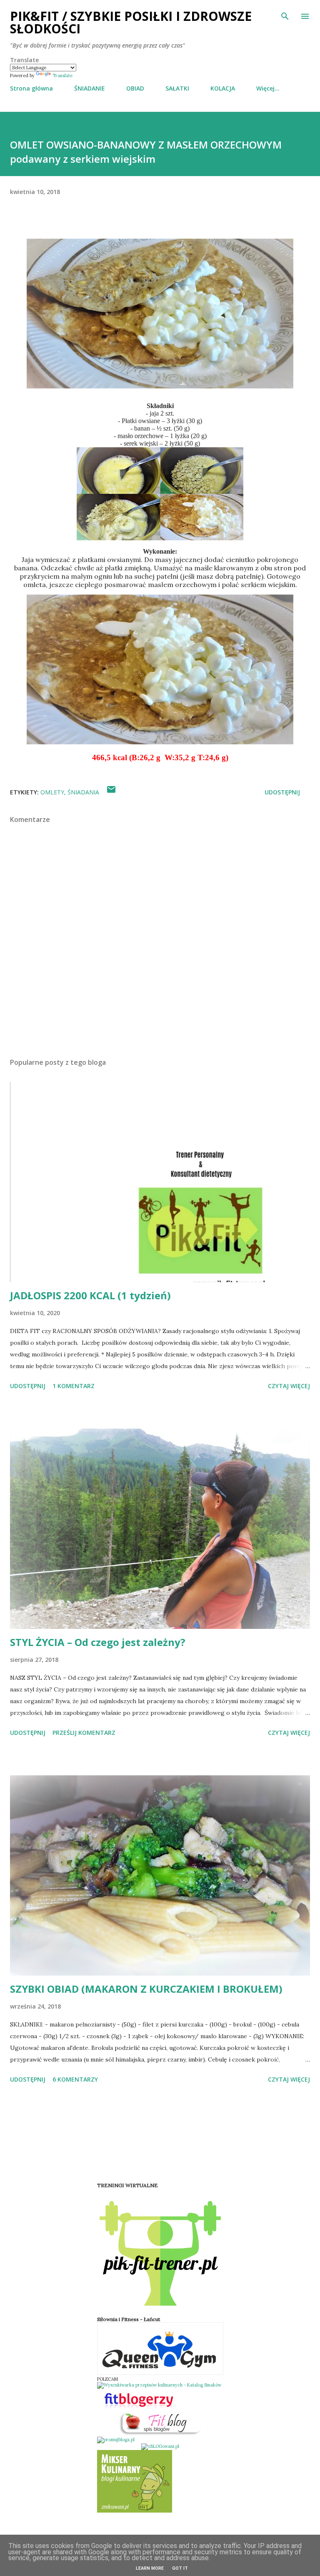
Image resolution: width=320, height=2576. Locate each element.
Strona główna (31, 88)
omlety (52, 792)
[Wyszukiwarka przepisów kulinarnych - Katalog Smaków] (159, 2385)
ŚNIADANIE (90, 88)
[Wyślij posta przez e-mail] (111, 792)
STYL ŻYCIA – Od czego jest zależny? (98, 1642)
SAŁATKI (177, 88)
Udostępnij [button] (282, 792)
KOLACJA (223, 88)
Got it (180, 2568)
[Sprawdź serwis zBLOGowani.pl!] (160, 2446)
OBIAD (135, 88)
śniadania (83, 792)
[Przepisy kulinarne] (135, 2511)
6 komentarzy (75, 2079)
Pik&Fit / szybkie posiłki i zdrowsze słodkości (131, 22)
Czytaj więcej (289, 1386)
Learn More (150, 2568)
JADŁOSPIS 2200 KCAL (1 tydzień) (90, 1295)
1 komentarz (74, 1386)
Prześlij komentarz (84, 1733)
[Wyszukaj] (285, 15)
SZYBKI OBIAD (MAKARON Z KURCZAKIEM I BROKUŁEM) (146, 1989)
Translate (62, 76)
